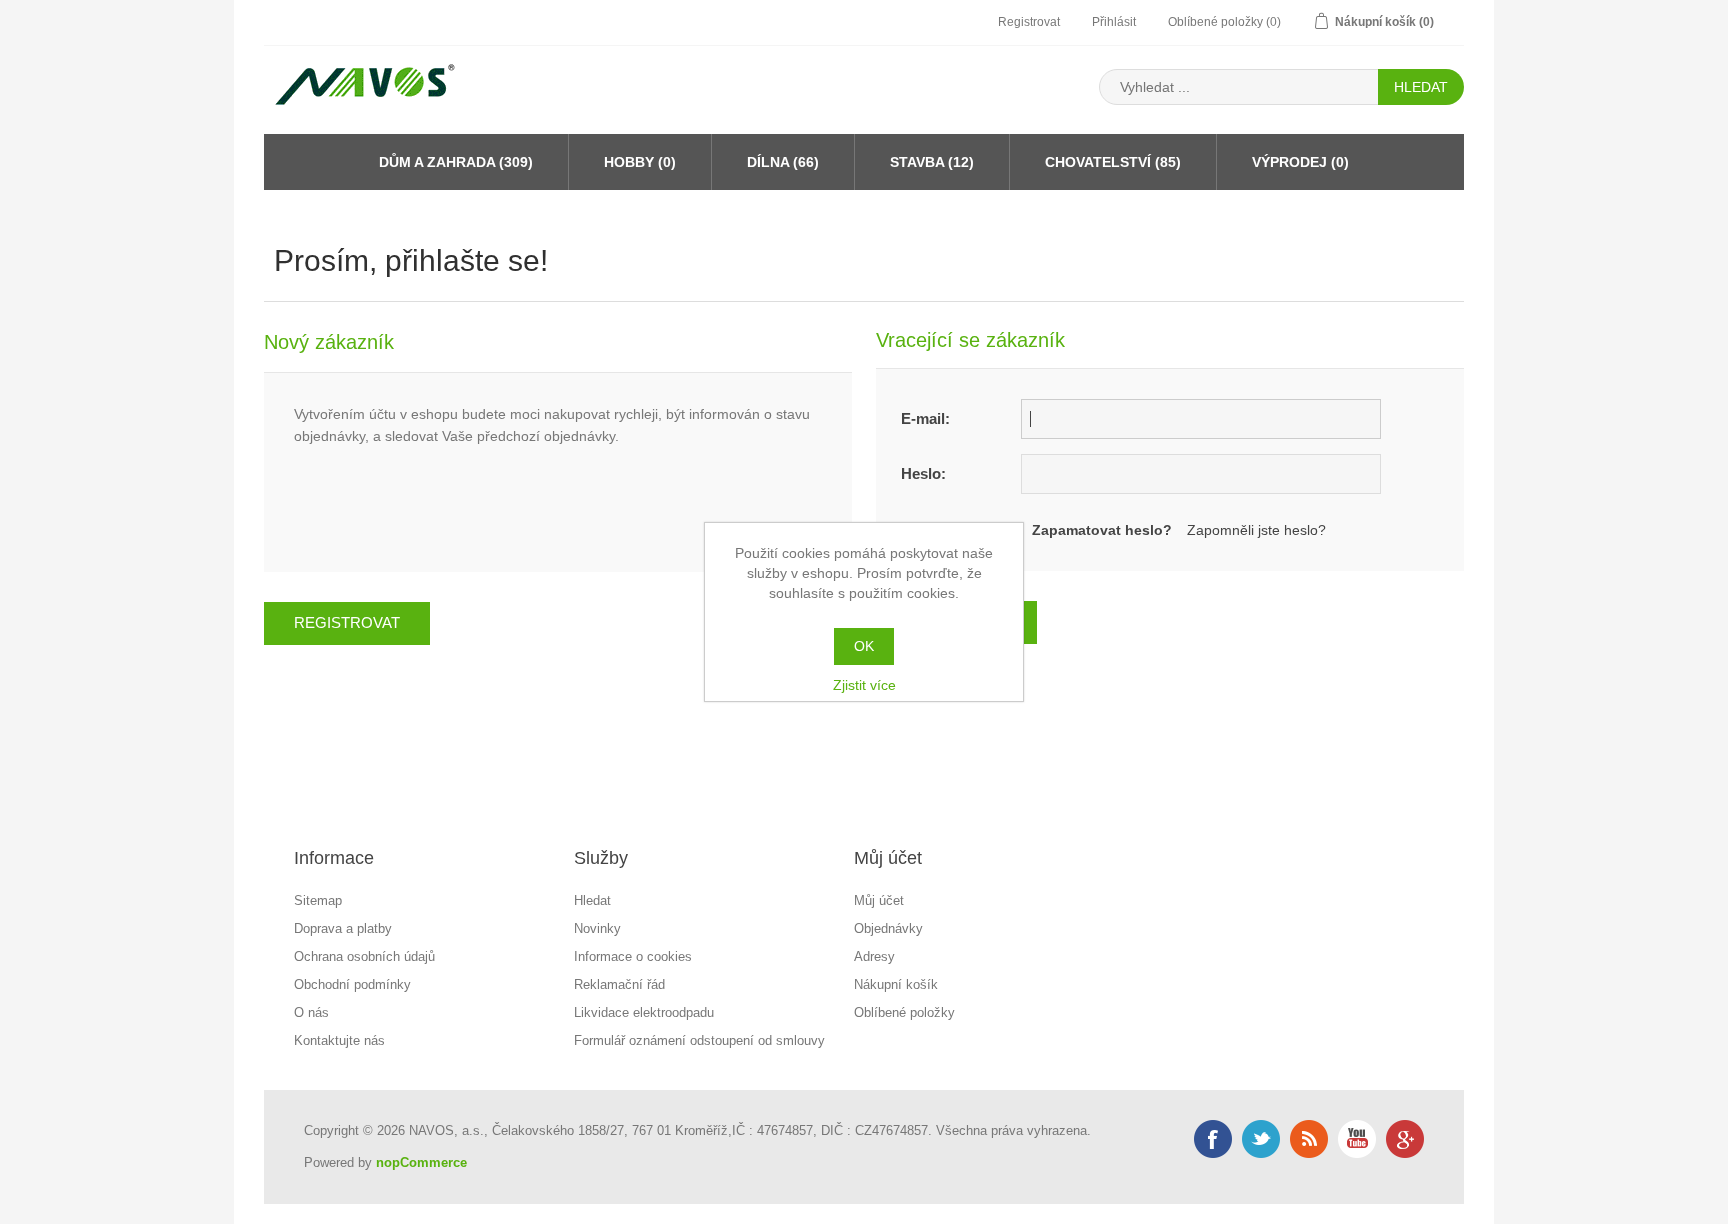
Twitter (1261, 1139)
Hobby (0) (640, 162)
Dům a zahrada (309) (456, 162)
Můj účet (879, 900)
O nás (311, 1012)
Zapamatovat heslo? (1102, 530)
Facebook (1213, 1139)
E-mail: (925, 418)
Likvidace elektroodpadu (644, 1012)
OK (864, 646)
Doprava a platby (343, 928)
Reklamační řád (619, 984)
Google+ (1405, 1139)
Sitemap (318, 900)
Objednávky (888, 928)
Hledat (592, 900)
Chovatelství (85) (1113, 162)
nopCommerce (421, 1162)
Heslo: (923, 473)
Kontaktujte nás (339, 1040)
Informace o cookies (633, 956)
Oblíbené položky (904, 1012)
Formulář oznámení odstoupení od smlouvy (699, 1040)
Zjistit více (864, 685)
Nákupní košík (896, 984)
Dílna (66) (783, 162)
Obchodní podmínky (352, 984)
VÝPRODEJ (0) (1300, 162)
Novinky (597, 928)
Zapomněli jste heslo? (1256, 530)
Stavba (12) (932, 162)
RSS (1309, 1139)
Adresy (874, 956)
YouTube (1357, 1139)
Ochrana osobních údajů (364, 956)
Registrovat (1029, 22)
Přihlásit (1114, 22)
